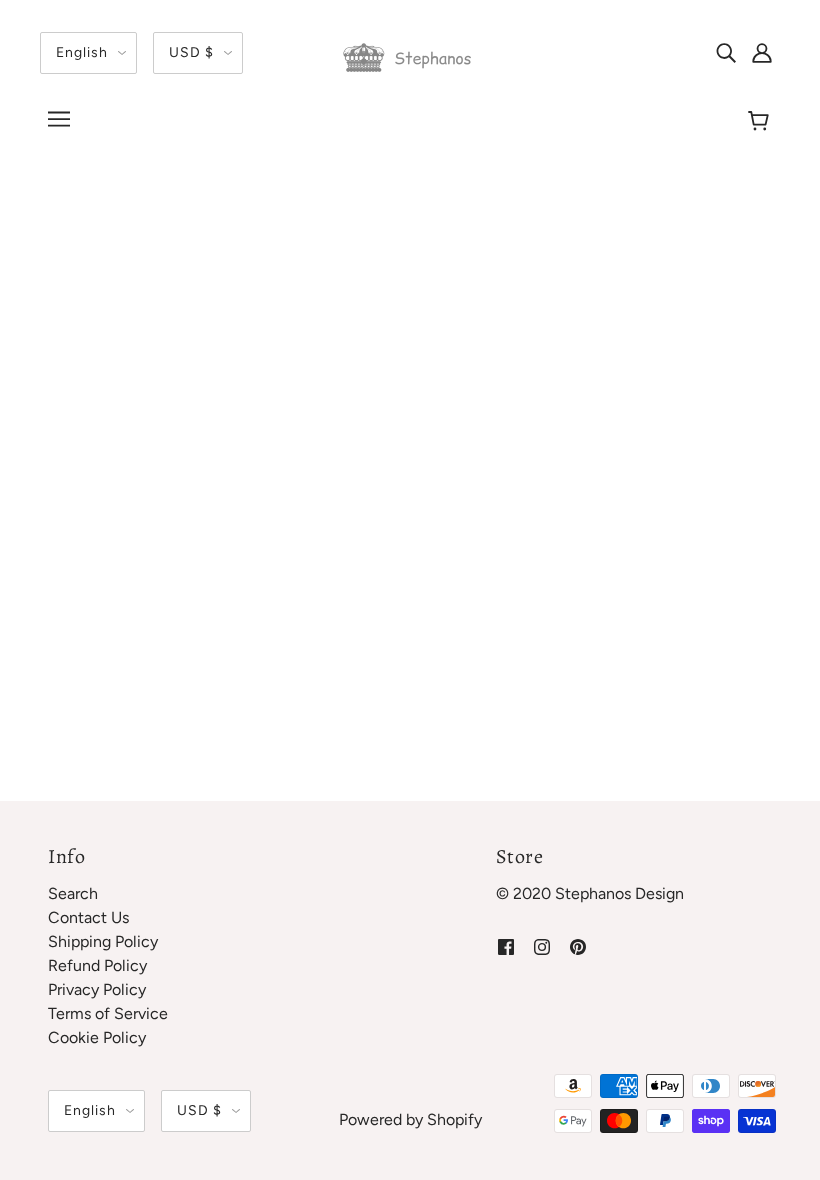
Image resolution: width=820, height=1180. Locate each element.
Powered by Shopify (410, 1119)
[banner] (410, 56)
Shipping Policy (103, 941)
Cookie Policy (97, 1037)
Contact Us (88, 917)
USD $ (191, 52)
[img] (726, 52)
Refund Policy (97, 965)
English (82, 52)
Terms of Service (108, 1013)
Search (73, 893)
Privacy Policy (97, 989)
